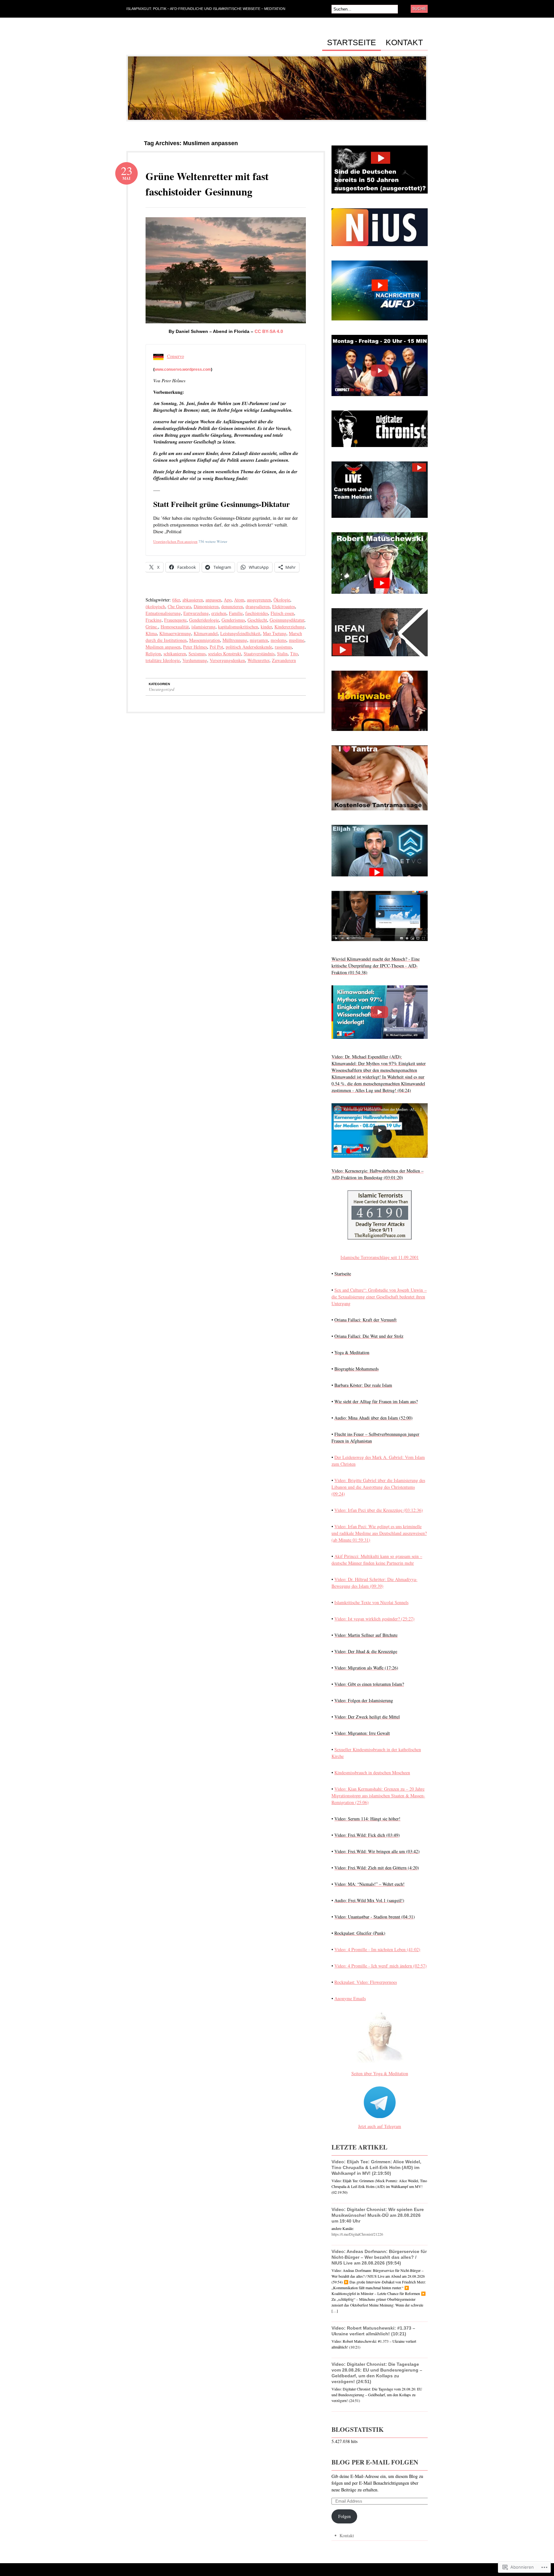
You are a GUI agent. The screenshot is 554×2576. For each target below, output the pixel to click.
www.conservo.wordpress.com (183, 369)
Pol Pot (216, 647)
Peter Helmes (195, 647)
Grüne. (152, 627)
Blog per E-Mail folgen (375, 2462)
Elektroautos (284, 606)
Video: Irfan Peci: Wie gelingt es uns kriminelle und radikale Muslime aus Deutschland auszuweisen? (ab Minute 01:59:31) (379, 1533)
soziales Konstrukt (225, 654)
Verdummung (195, 660)
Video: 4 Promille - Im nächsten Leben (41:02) (377, 1949)
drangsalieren (258, 606)
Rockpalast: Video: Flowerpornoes (366, 1982)
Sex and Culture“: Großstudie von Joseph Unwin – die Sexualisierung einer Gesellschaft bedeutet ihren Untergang (379, 1297)
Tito (294, 654)
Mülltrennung (235, 640)
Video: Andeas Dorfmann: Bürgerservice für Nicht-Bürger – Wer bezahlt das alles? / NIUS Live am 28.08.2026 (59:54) (379, 2257)
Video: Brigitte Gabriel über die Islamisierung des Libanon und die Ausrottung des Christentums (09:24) (378, 1487)
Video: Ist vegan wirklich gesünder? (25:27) (374, 1619)
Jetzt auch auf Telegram (380, 2126)
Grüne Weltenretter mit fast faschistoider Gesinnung (207, 184)
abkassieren (193, 600)
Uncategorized (162, 689)
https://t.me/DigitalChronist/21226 (357, 2234)
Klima (151, 633)
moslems (278, 640)
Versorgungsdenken (227, 660)
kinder (266, 627)
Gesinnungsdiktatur (287, 620)
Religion (153, 654)
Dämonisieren (206, 606)
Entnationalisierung (163, 613)
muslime (297, 640)
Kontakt (404, 43)
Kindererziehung (290, 627)
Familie (236, 613)
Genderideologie (204, 620)
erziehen (219, 613)
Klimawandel (206, 633)
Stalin (282, 654)
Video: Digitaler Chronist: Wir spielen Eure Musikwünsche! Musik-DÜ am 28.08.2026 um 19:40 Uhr (378, 2215)
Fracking (154, 620)
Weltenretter (258, 660)
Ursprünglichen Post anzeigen (175, 541)
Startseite (352, 43)
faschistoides (257, 613)
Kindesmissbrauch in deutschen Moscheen (372, 1773)
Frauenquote (175, 620)
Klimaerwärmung (175, 633)
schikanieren (175, 654)
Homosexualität (175, 627)
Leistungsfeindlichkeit (240, 633)
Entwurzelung (196, 613)
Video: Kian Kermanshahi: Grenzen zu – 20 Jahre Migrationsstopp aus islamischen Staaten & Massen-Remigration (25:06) (378, 1796)
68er (176, 600)
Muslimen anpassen (163, 647)
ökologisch (155, 606)
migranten (259, 640)
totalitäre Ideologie (163, 660)
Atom (239, 600)
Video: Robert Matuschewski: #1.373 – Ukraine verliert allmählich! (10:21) (373, 2331)
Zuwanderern (284, 660)
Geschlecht (257, 620)
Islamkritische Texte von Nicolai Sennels (371, 1602)
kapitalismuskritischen (238, 627)
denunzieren (232, 606)
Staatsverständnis (259, 654)
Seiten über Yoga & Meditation (380, 2073)
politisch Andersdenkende (249, 647)
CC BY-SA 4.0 (269, 331)
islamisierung (203, 627)
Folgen (344, 2516)
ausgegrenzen (259, 600)
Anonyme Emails (350, 1998)
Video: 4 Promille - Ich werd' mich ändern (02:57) (381, 1966)
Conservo (176, 356)
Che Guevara (179, 606)
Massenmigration (205, 640)
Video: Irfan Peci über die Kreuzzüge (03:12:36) (379, 1510)
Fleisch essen (282, 613)
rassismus (283, 647)
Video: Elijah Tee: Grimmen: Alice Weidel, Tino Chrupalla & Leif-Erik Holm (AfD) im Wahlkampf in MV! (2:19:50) (376, 2167)
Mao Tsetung (275, 633)
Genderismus (233, 620)
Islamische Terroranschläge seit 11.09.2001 (380, 1257)
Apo (228, 600)
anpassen (213, 600)
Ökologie (282, 600)
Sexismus (197, 654)
